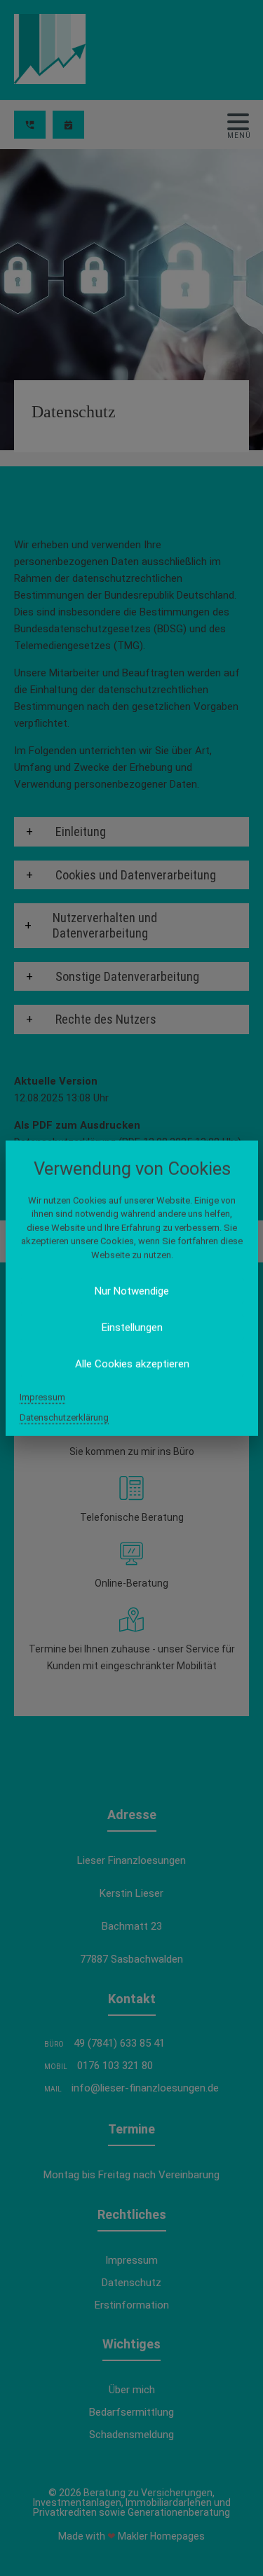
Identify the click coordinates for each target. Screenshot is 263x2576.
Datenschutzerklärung (64, 1418)
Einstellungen (131, 1328)
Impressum (42, 1397)
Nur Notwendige (132, 1291)
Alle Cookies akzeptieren (131, 1364)
